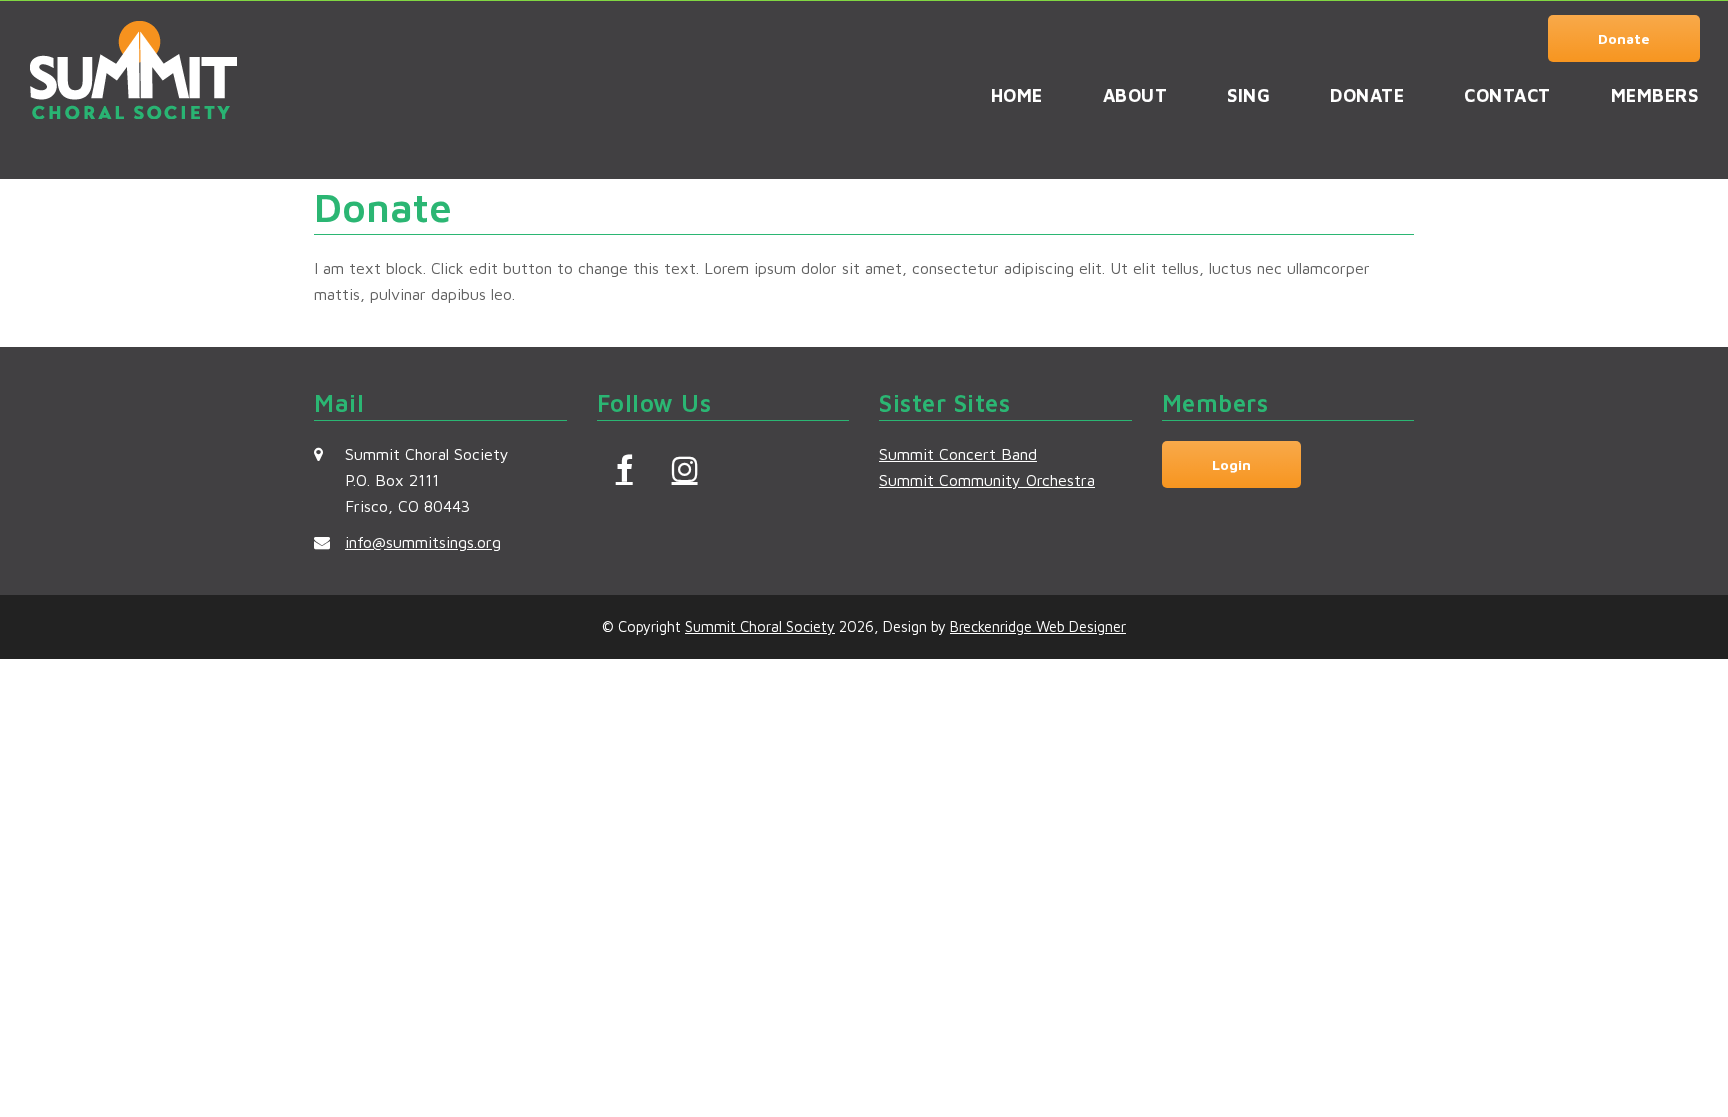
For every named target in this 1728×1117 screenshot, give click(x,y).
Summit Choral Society (760, 626)
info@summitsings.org (423, 542)
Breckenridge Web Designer (1038, 626)
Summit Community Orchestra (987, 480)
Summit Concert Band (958, 454)
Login (1231, 464)
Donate (1624, 38)
